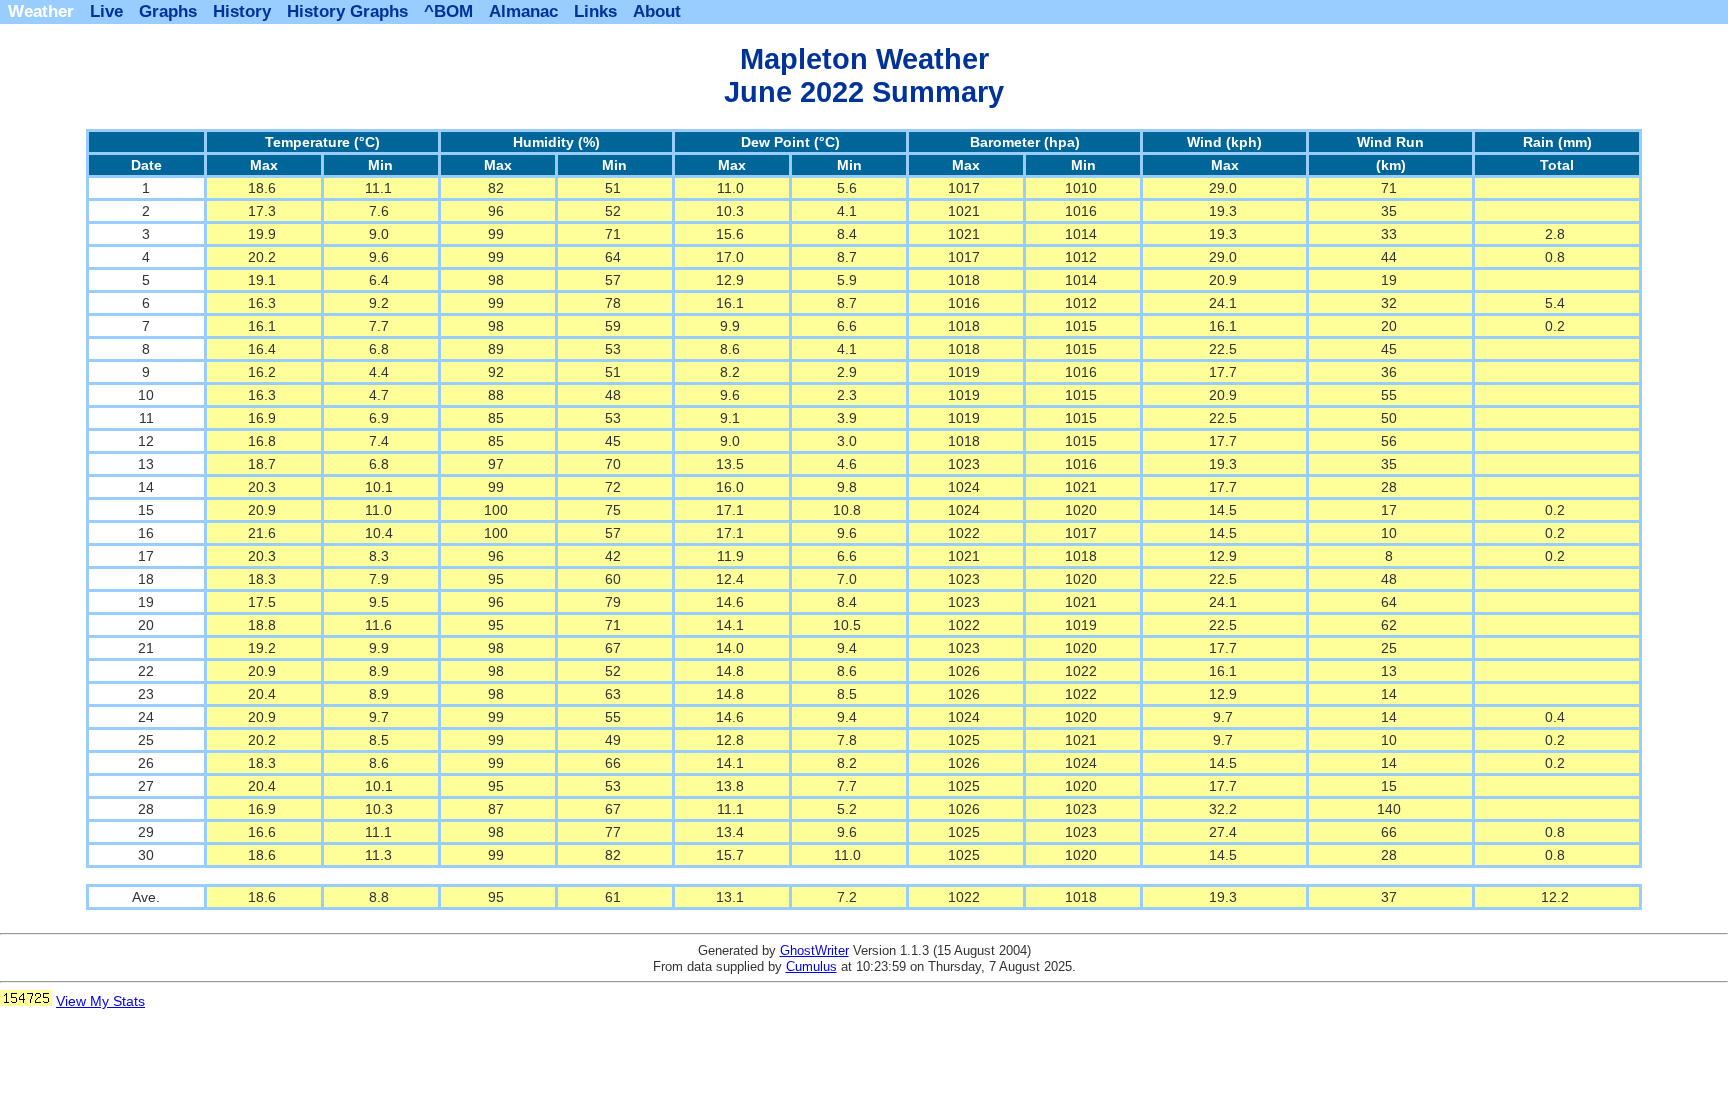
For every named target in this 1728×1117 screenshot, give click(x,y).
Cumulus (811, 966)
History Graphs (347, 11)
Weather (41, 11)
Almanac (523, 11)
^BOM (448, 11)
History (242, 11)
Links (595, 11)
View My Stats (100, 1001)
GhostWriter (814, 950)
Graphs (168, 11)
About (657, 11)
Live (106, 11)
